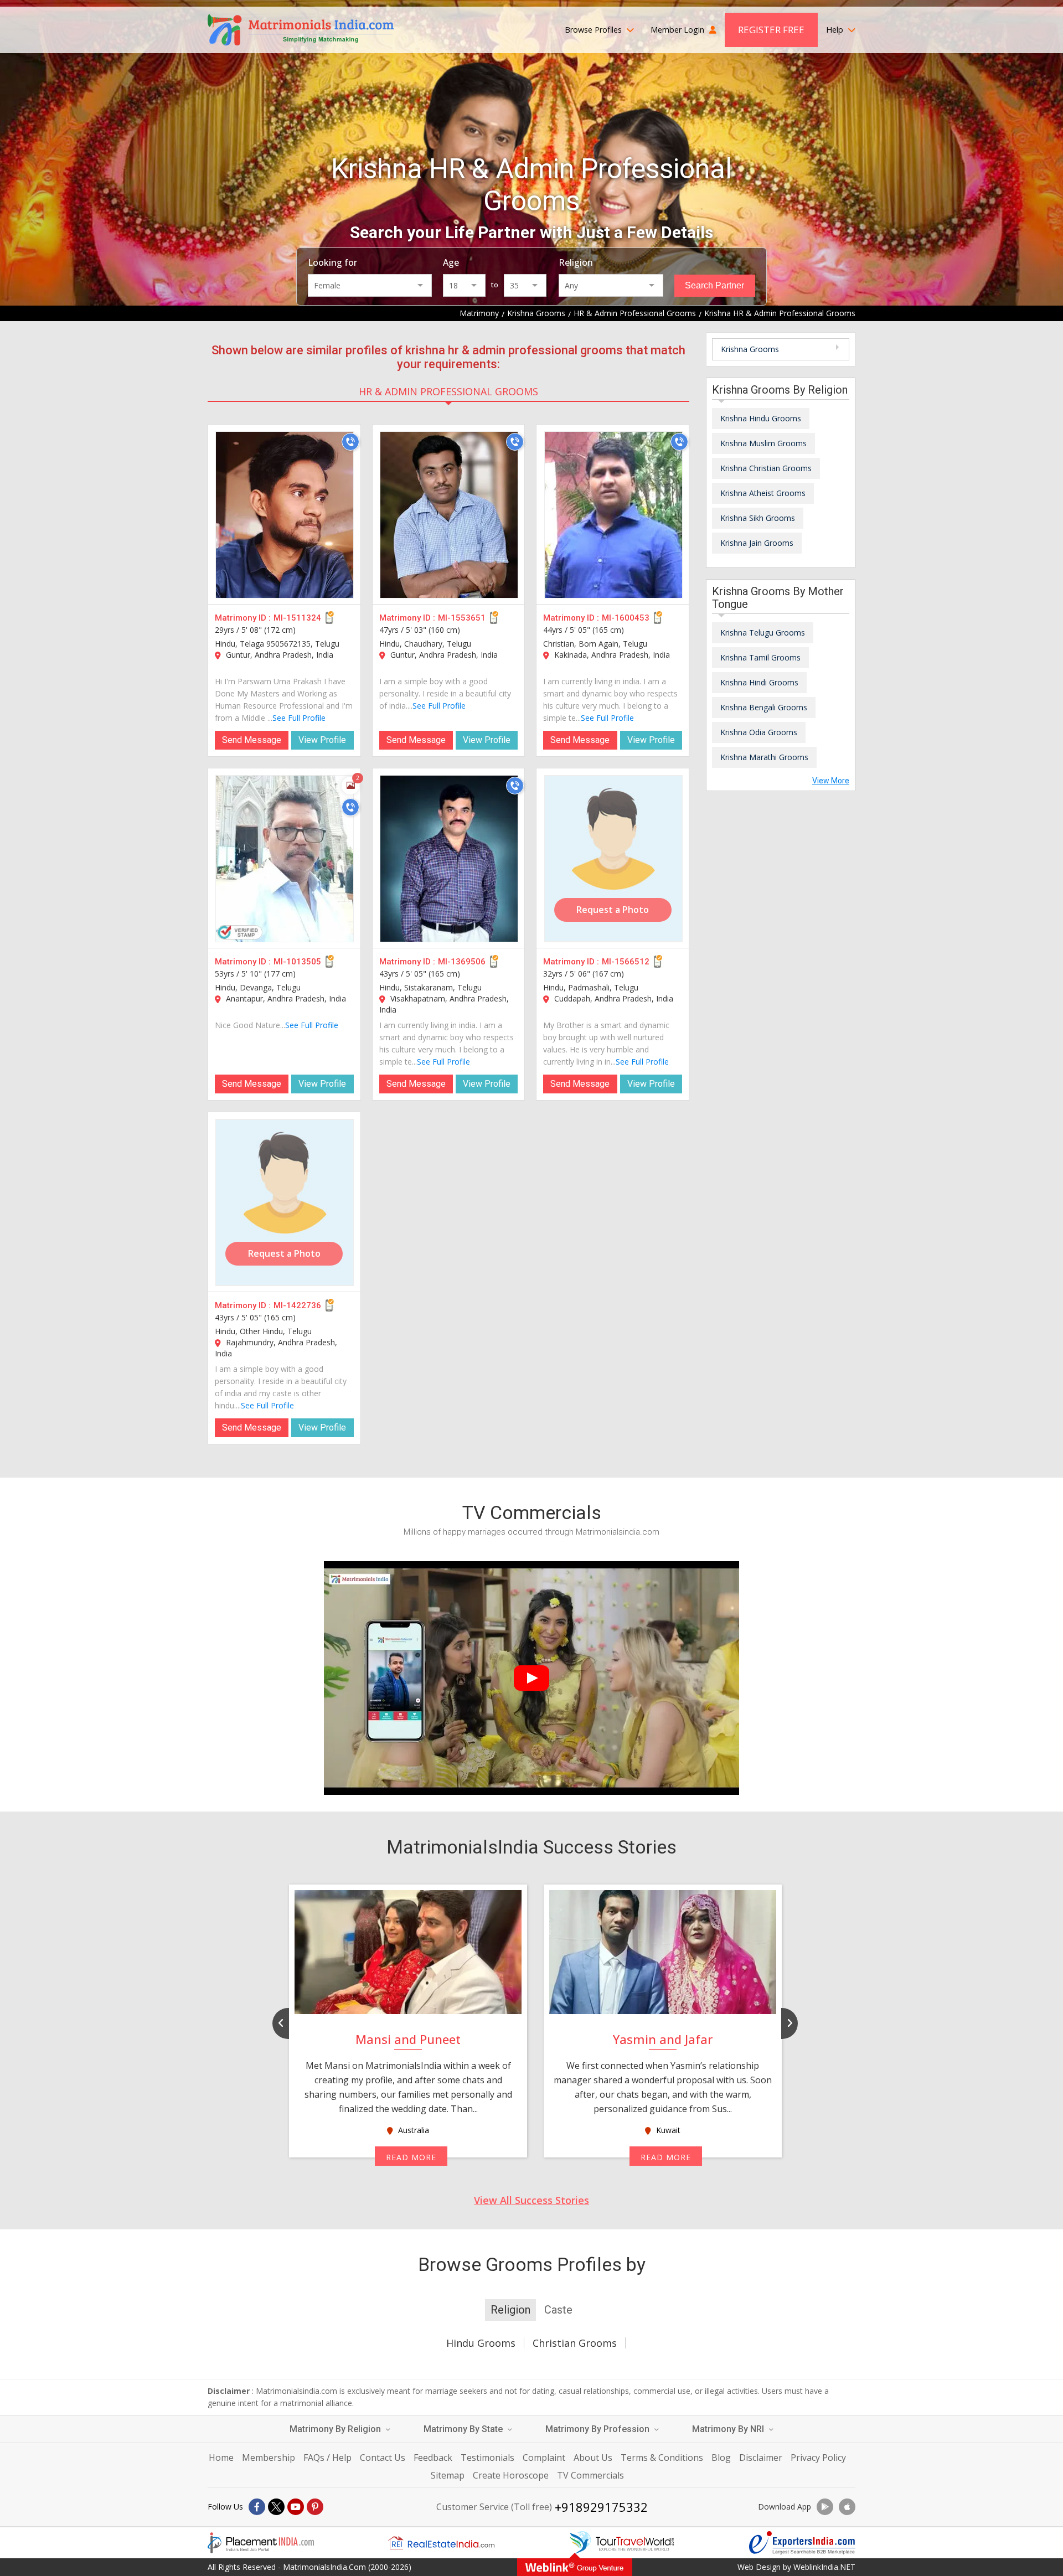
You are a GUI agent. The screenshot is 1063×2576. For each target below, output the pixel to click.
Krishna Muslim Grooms (763, 443)
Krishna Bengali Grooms (764, 707)
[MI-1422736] (285, 1202)
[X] (276, 2507)
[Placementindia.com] (261, 2543)
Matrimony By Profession (598, 2429)
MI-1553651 (462, 618)
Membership (269, 2458)
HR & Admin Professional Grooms (448, 391)
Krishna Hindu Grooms (761, 418)
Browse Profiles (594, 30)
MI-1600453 (626, 618)
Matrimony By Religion (336, 2429)
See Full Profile (299, 718)
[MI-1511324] (285, 515)
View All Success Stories (531, 2200)
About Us (593, 2458)
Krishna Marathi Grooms (764, 757)
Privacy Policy (818, 2458)
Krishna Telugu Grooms (763, 633)
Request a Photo (613, 910)
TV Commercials (590, 2475)
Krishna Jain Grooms (757, 543)
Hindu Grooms (481, 2343)
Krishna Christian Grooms (766, 468)
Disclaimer (761, 2458)
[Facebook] (257, 2507)
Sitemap (448, 2475)
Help (836, 30)
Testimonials (487, 2458)
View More (831, 781)
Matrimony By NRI (729, 2429)
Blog (721, 2458)
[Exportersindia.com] (802, 2543)
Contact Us (383, 2458)
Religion (576, 262)
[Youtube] (296, 2507)
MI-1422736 (297, 1305)
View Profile (322, 740)
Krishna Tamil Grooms (760, 657)
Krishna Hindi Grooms (759, 682)
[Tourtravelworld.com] (622, 2543)
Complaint (544, 2458)
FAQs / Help (327, 2458)
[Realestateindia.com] (441, 2543)
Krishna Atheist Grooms (763, 493)
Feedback (433, 2458)
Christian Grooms (575, 2343)
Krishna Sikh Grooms (758, 518)
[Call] (350, 442)
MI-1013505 (297, 962)
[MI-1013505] (285, 859)
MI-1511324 (297, 618)
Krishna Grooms (750, 349)
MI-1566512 (626, 962)
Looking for (332, 262)
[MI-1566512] (613, 859)
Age (451, 262)
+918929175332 (601, 2507)
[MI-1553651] (449, 515)
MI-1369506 (462, 962)
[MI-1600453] (613, 515)
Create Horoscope (511, 2475)
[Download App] (825, 2507)
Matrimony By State (464, 2429)
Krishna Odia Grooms (759, 732)
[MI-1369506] (449, 859)
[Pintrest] (315, 2507)
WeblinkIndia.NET (824, 2567)
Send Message (252, 740)
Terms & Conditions (662, 2458)
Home (221, 2458)
